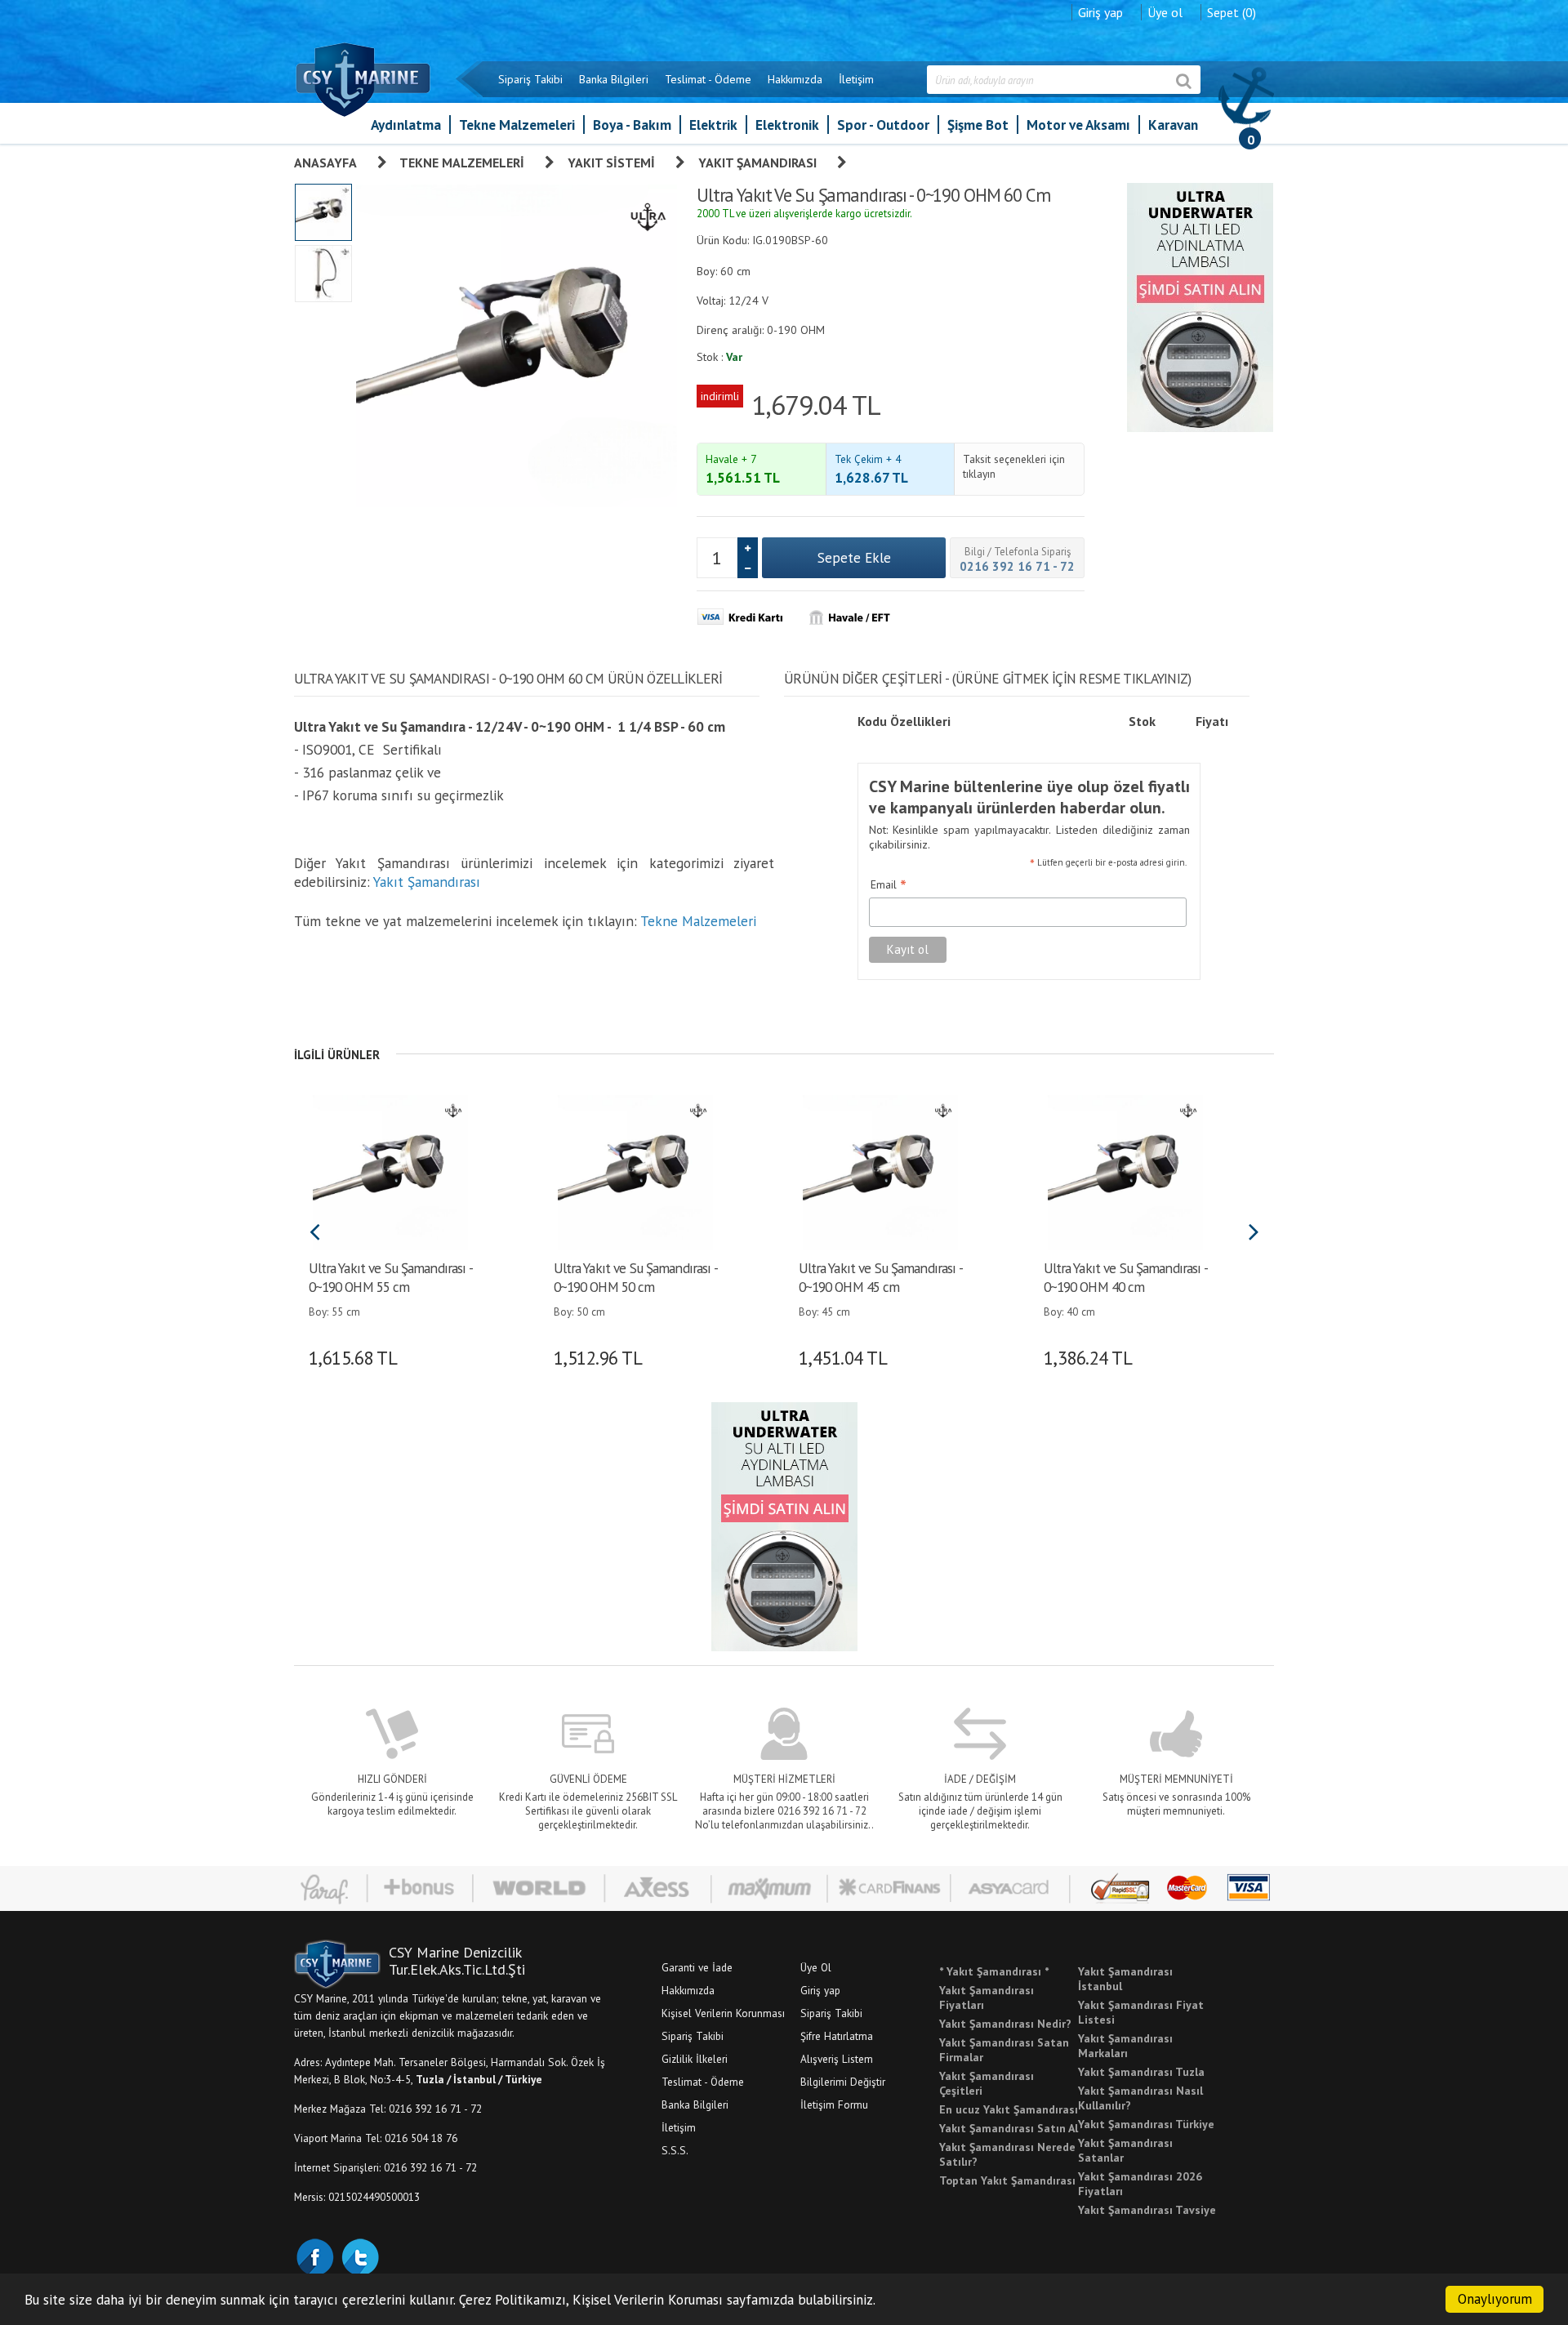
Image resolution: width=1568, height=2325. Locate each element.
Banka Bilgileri (614, 79)
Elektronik (787, 125)
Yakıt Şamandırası (757, 163)
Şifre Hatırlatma (837, 2036)
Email (889, 885)
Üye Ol (816, 1967)
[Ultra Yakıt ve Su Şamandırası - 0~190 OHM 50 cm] (635, 1171)
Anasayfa (325, 163)
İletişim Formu (834, 2105)
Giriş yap (1100, 12)
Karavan (1173, 125)
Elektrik (713, 125)
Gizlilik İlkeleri (695, 2059)
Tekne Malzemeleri (517, 125)
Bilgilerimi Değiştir (843, 2082)
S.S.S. (675, 2150)
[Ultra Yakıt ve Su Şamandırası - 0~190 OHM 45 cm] (880, 1171)
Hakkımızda (795, 79)
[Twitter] (359, 2256)
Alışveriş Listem (837, 2059)
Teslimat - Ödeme (708, 79)
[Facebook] (314, 2256)
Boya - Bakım (632, 125)
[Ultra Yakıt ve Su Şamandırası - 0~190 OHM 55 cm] (390, 1171)
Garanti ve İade (697, 1967)
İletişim (856, 79)
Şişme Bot (978, 125)
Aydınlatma (406, 125)
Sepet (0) (1232, 12)
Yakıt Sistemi (611, 163)
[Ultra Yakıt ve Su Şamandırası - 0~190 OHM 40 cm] (1125, 1171)
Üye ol (1165, 12)
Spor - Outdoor (883, 125)
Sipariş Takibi (530, 79)
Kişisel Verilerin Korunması (723, 2013)
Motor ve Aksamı (1078, 125)
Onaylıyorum (1495, 2299)
